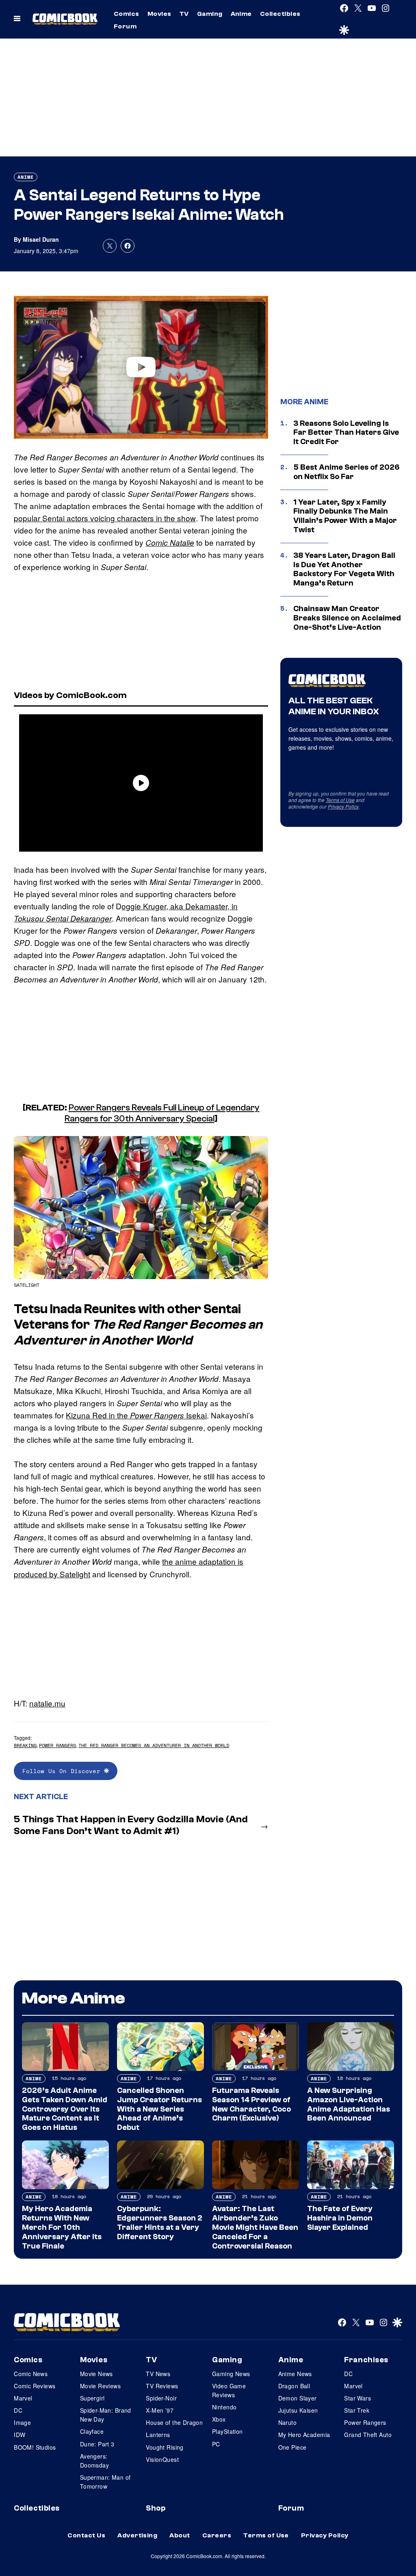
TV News (158, 2374)
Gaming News (231, 2374)
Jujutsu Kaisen (298, 2410)
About (180, 2535)
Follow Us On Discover (63, 1771)
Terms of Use (340, 800)
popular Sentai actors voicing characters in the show (105, 518)
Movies (159, 14)
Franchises (366, 2360)
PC (216, 2444)
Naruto (288, 2422)
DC (18, 2410)
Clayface (92, 2431)
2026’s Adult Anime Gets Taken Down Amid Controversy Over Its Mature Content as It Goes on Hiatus (65, 2109)
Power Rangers (57, 1745)
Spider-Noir (161, 2398)
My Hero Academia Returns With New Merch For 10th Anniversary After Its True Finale (62, 2227)
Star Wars (357, 2398)
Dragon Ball (294, 2386)
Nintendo (224, 2407)
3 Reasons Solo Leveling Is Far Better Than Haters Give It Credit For (346, 433)
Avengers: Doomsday (94, 2461)
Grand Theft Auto (368, 2435)
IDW (19, 2435)
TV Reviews (162, 2386)
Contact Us (86, 2535)
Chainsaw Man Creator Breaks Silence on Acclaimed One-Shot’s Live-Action (347, 618)
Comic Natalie (170, 542)
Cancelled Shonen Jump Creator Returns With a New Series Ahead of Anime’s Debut (159, 2109)
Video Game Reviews (229, 2390)
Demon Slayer (298, 2398)
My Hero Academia (304, 2435)
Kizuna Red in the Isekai (136, 1415)
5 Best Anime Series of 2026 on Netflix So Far (347, 472)
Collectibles (280, 14)
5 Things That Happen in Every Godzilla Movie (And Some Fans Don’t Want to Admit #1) (131, 1825)
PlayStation (227, 2431)
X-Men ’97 (160, 2410)
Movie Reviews (100, 2386)
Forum (125, 26)
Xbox (219, 2419)
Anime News (295, 2374)
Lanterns (158, 2435)
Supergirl (92, 2398)
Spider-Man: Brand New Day (106, 2415)
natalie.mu (47, 1703)
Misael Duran (41, 239)
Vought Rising (165, 2447)
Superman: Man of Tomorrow (105, 2482)
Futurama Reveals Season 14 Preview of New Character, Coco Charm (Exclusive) (251, 2104)
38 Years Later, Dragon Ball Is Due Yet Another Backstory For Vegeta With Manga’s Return (344, 569)
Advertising (137, 2535)
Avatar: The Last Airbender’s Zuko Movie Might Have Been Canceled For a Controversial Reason (255, 2227)
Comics (127, 14)
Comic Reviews (35, 2386)
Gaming (210, 14)
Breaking (25, 1745)
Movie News (96, 2374)
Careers (217, 2535)
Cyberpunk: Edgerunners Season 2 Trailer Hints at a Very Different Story (160, 2223)
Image (22, 2422)
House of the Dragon (174, 2422)
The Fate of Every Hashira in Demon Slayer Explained (340, 2218)
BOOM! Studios (35, 2447)
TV (184, 14)
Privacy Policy (343, 806)
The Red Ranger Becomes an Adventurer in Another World (154, 1745)
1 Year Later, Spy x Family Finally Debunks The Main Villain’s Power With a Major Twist (345, 516)
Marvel (23, 2398)
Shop (156, 2508)
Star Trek (357, 2410)
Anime (241, 14)
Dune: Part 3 (97, 2444)
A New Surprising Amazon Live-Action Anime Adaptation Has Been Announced (349, 2104)
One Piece (292, 2447)
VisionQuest (162, 2459)
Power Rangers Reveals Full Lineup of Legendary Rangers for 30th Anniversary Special (162, 1113)
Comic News (31, 2374)
